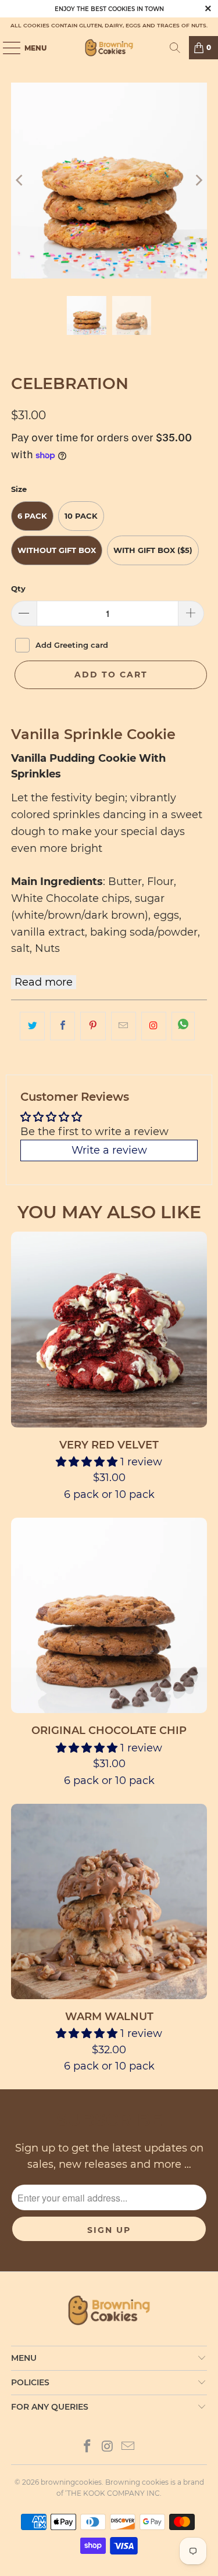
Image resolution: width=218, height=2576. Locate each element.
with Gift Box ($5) (153, 550)
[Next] (198, 180)
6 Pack (32, 516)
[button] (87, 1462)
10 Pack (81, 516)
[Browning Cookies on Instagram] (154, 1026)
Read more (44, 982)
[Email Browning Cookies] (128, 2447)
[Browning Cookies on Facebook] (88, 2447)
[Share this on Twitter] (32, 1026)
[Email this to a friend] (124, 1026)
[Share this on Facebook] (62, 1026)
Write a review (109, 1150)
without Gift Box (57, 550)
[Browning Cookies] (109, 48)
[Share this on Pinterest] (93, 1026)
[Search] (175, 48)
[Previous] (20, 180)
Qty (18, 588)
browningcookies (71, 2482)
